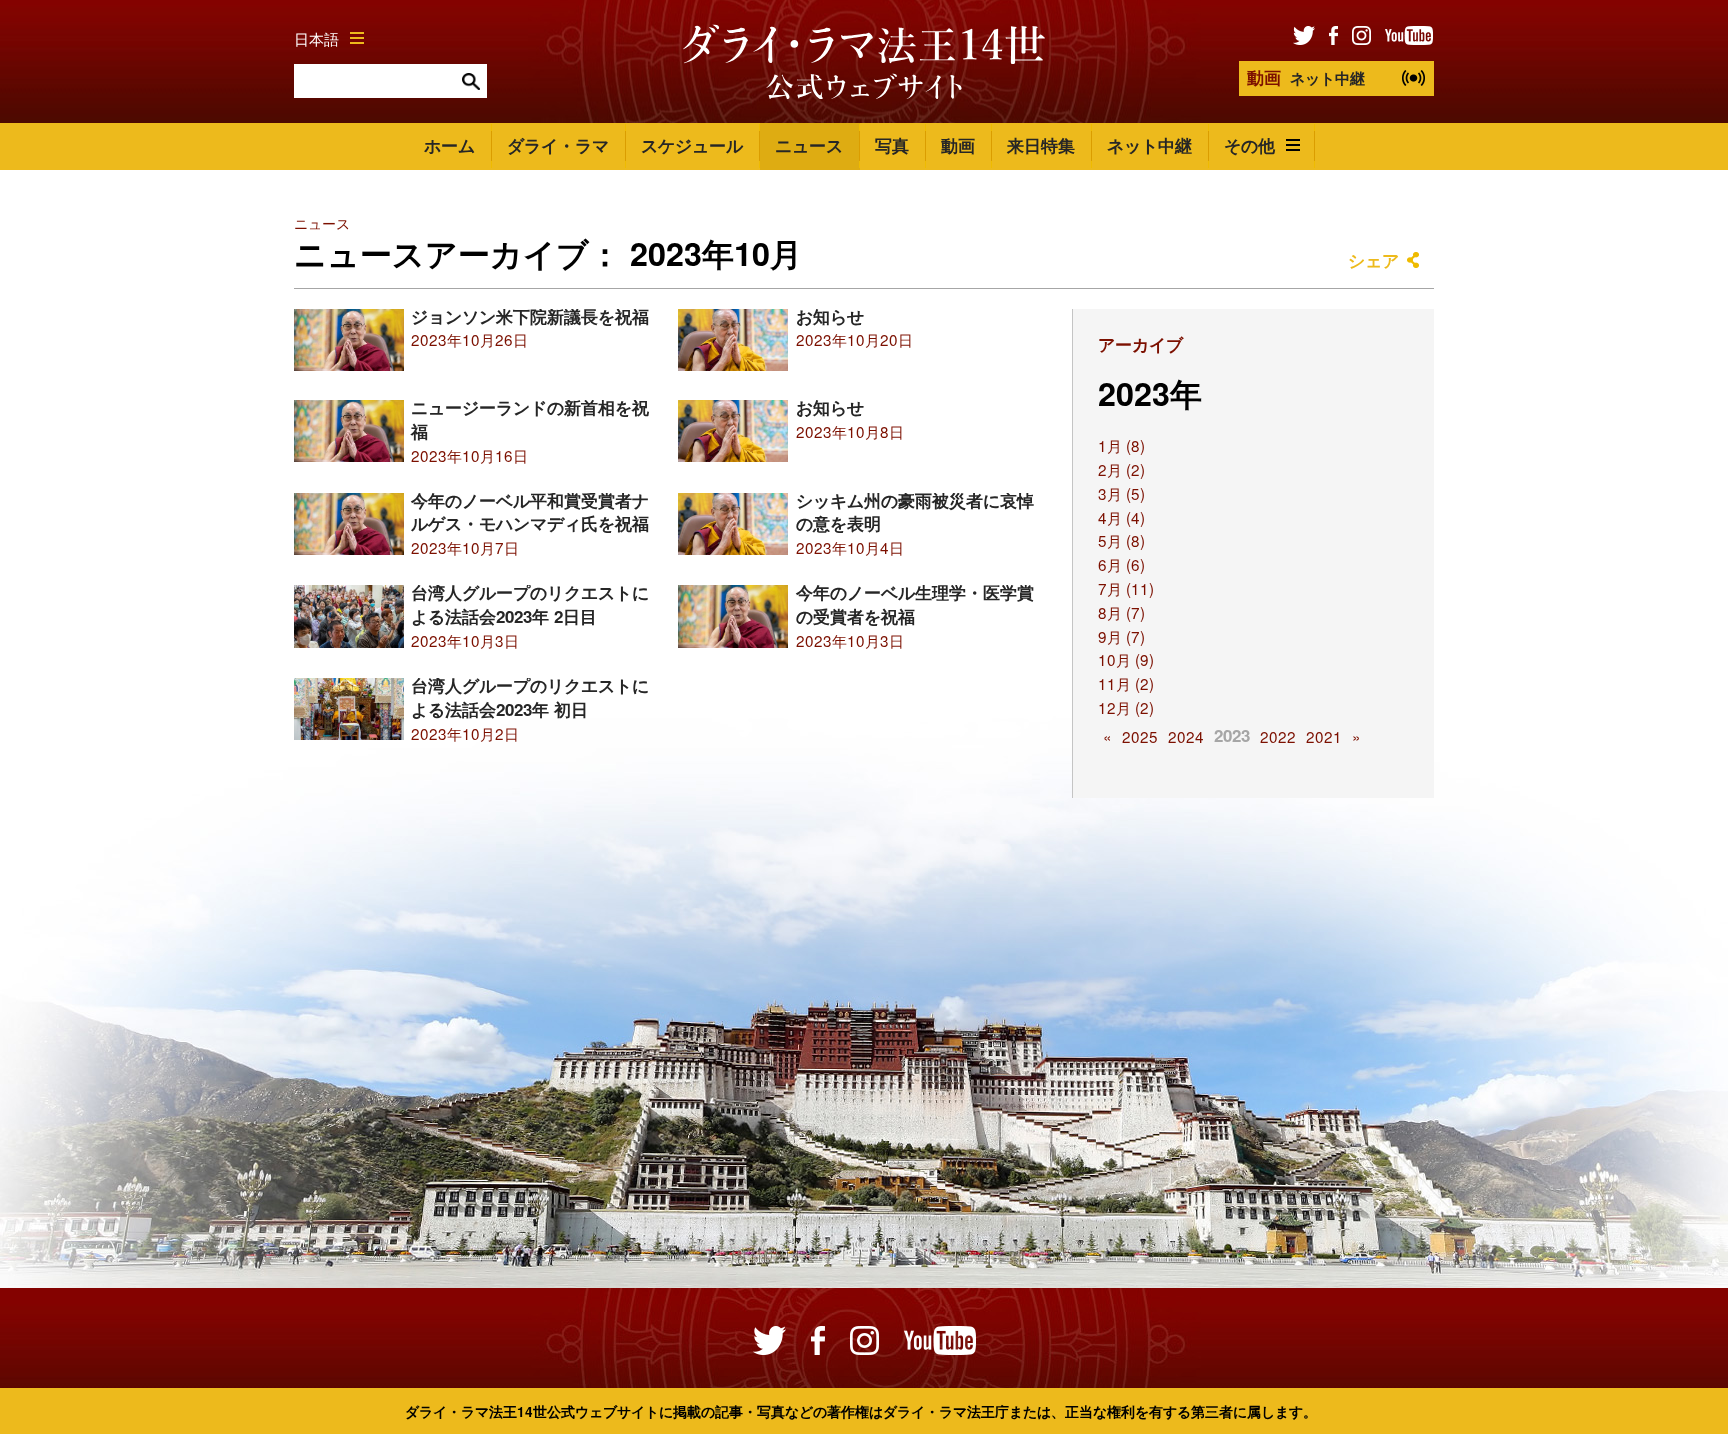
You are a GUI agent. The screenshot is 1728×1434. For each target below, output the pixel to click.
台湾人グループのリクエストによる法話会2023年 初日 (530, 697)
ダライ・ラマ (558, 145)
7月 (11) (1126, 588)
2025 (1140, 736)
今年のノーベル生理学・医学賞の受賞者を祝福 (915, 604)
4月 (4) (1121, 517)
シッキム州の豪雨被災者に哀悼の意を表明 (915, 512)
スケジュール (692, 145)
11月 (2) (1126, 683)
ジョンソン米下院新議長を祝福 (530, 316)
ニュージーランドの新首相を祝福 (530, 419)
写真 (892, 145)
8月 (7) (1121, 612)
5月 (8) (1121, 540)
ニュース (809, 145)
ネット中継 (1306, 77)
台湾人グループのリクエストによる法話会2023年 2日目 (530, 604)
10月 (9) (1126, 659)
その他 (1249, 145)
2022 (1278, 736)
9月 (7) (1121, 636)
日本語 (316, 38)
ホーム (449, 145)
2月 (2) (1121, 469)
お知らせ (830, 316)
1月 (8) (1121, 445)
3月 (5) (1121, 493)
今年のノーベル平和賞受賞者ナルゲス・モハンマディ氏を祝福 (530, 512)
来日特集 (1041, 145)
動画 (958, 145)
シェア (1373, 260)
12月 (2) (1126, 707)
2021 (1324, 736)
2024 (1186, 736)
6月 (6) (1121, 564)
